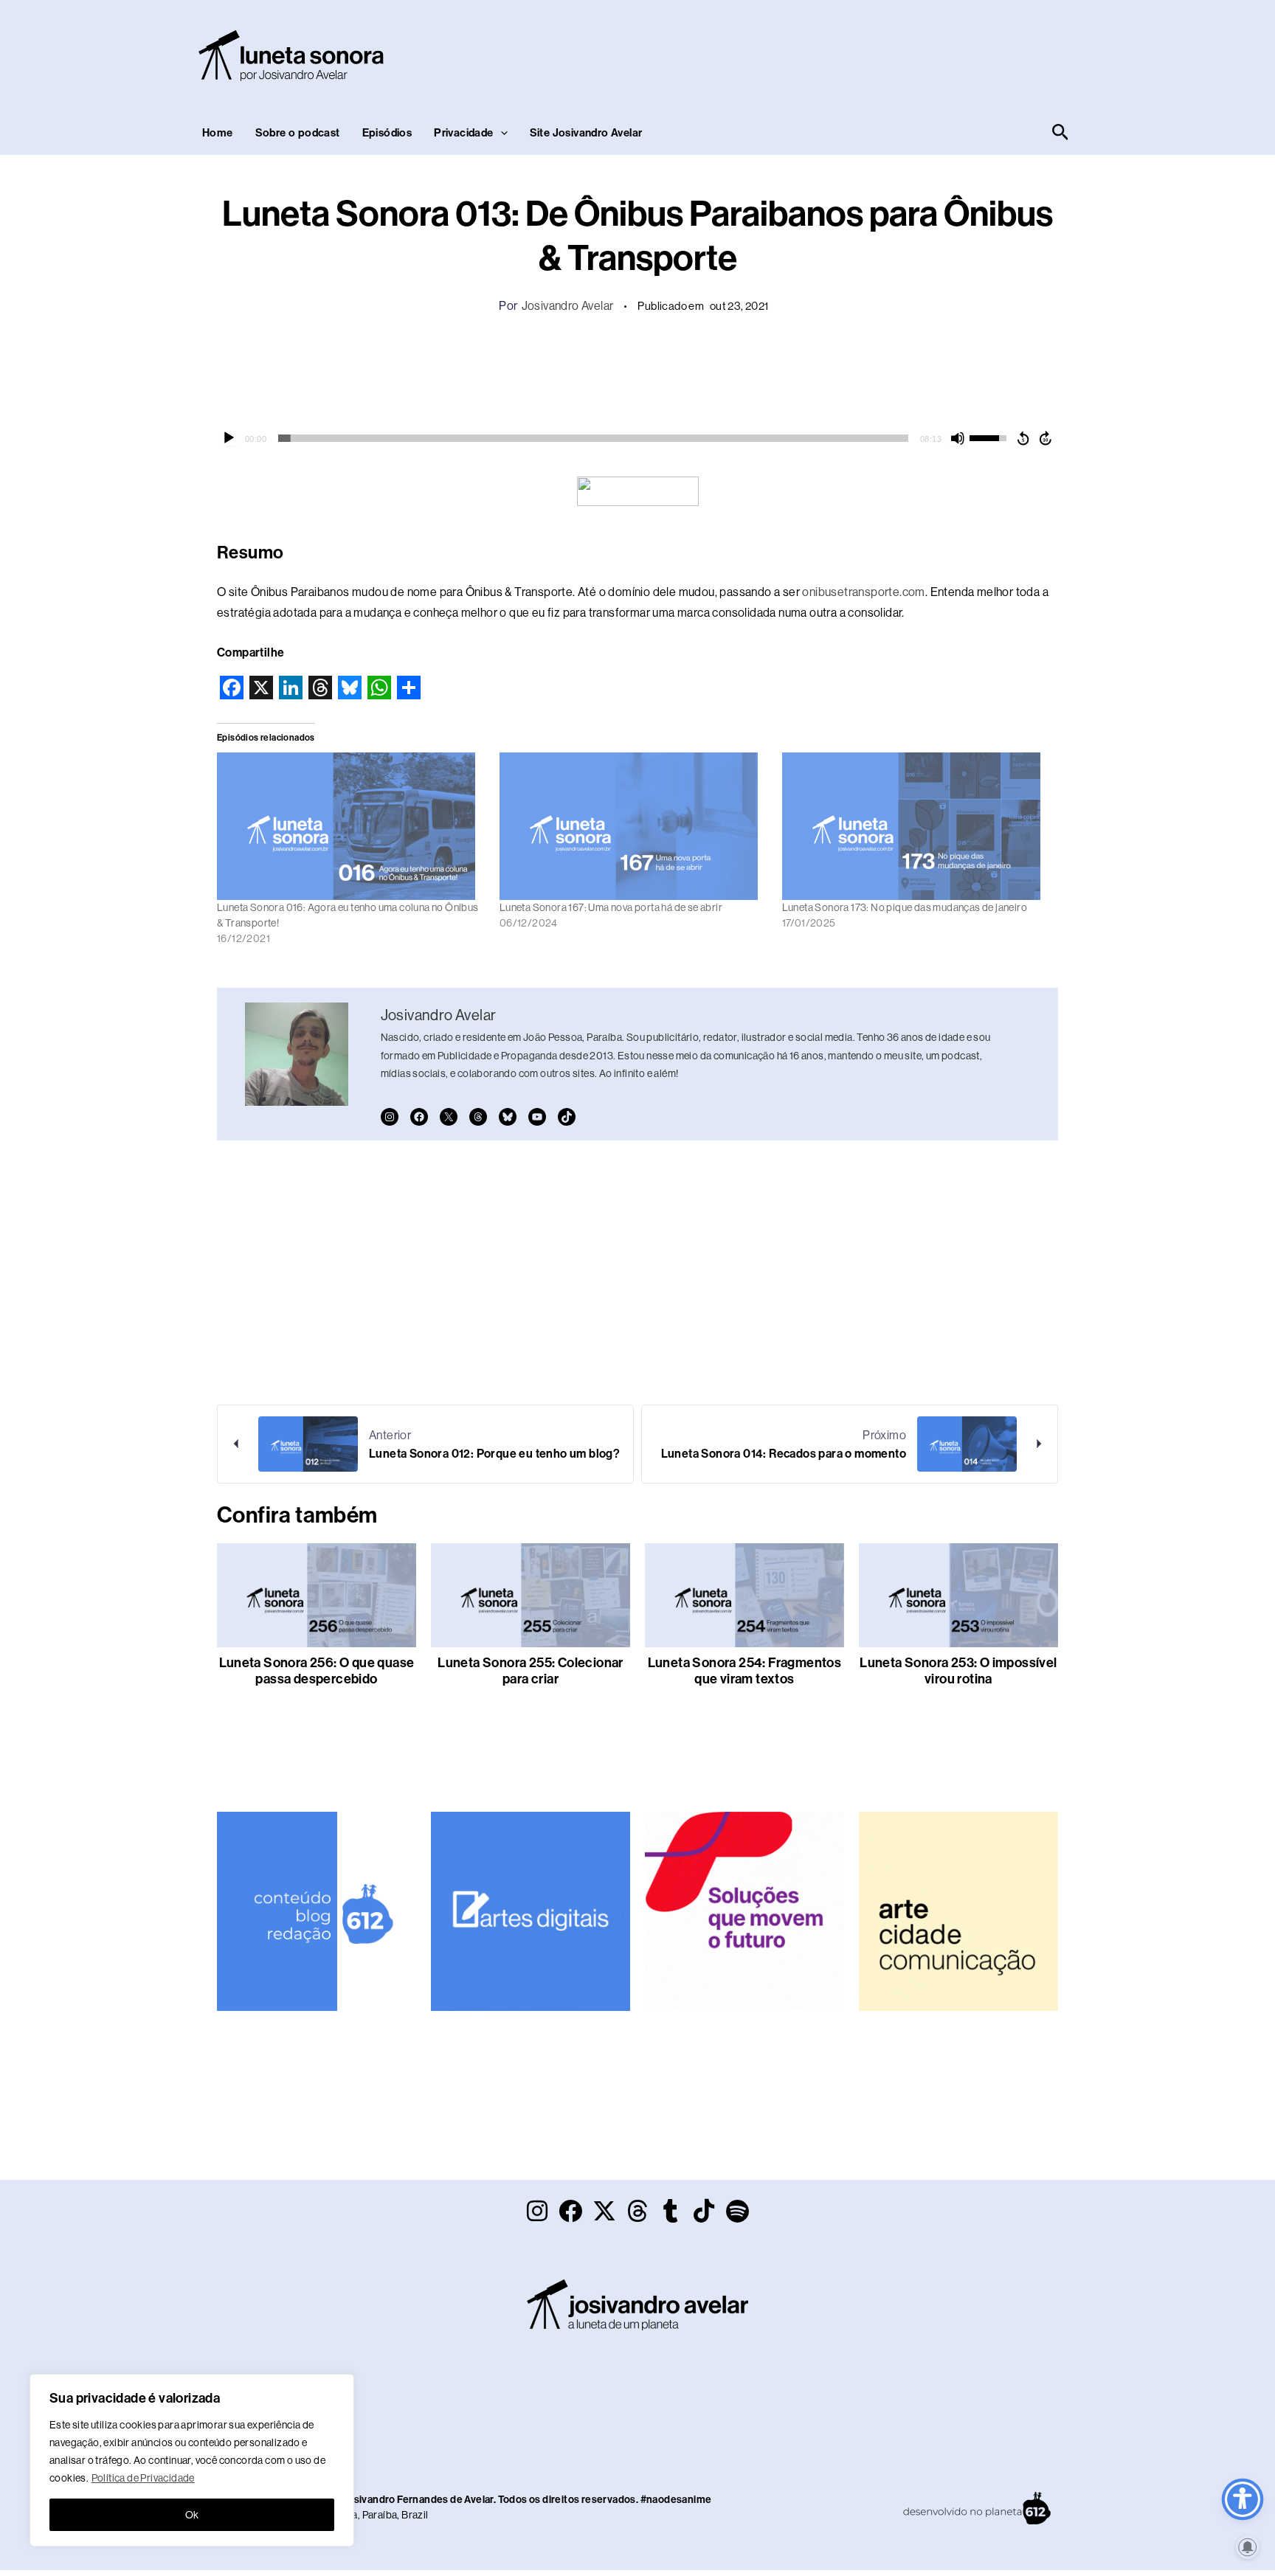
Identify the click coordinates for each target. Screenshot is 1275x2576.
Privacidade (463, 133)
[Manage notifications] (1248, 2547)
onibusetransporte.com (863, 592)
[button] (501, 133)
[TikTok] (567, 1117)
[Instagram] (390, 1117)
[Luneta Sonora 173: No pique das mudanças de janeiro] (916, 826)
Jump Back (1023, 438)
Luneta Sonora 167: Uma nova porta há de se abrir (611, 907)
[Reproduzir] (229, 438)
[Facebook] (419, 1117)
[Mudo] (958, 438)
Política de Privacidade (143, 2478)
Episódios (387, 133)
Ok (192, 2515)
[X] (449, 1117)
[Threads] (478, 1117)
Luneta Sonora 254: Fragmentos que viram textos (745, 1671)
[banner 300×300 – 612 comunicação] (317, 1910)
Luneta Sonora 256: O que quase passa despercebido (317, 1671)
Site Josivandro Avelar (586, 133)
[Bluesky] (508, 1117)
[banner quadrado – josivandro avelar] (958, 1910)
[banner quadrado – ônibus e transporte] (744, 1910)
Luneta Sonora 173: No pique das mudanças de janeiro (905, 907)
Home (218, 133)
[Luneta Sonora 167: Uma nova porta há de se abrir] (633, 826)
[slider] (593, 438)
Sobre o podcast (298, 133)
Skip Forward (1046, 438)
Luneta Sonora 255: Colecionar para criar (531, 1671)
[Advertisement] (804, 52)
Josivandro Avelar (568, 306)
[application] (637, 438)
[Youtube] (537, 1117)
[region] (192, 2460)
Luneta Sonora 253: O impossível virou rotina (958, 1671)
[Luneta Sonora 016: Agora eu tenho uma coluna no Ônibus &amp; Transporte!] (351, 826)
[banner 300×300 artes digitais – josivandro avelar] (531, 1910)
